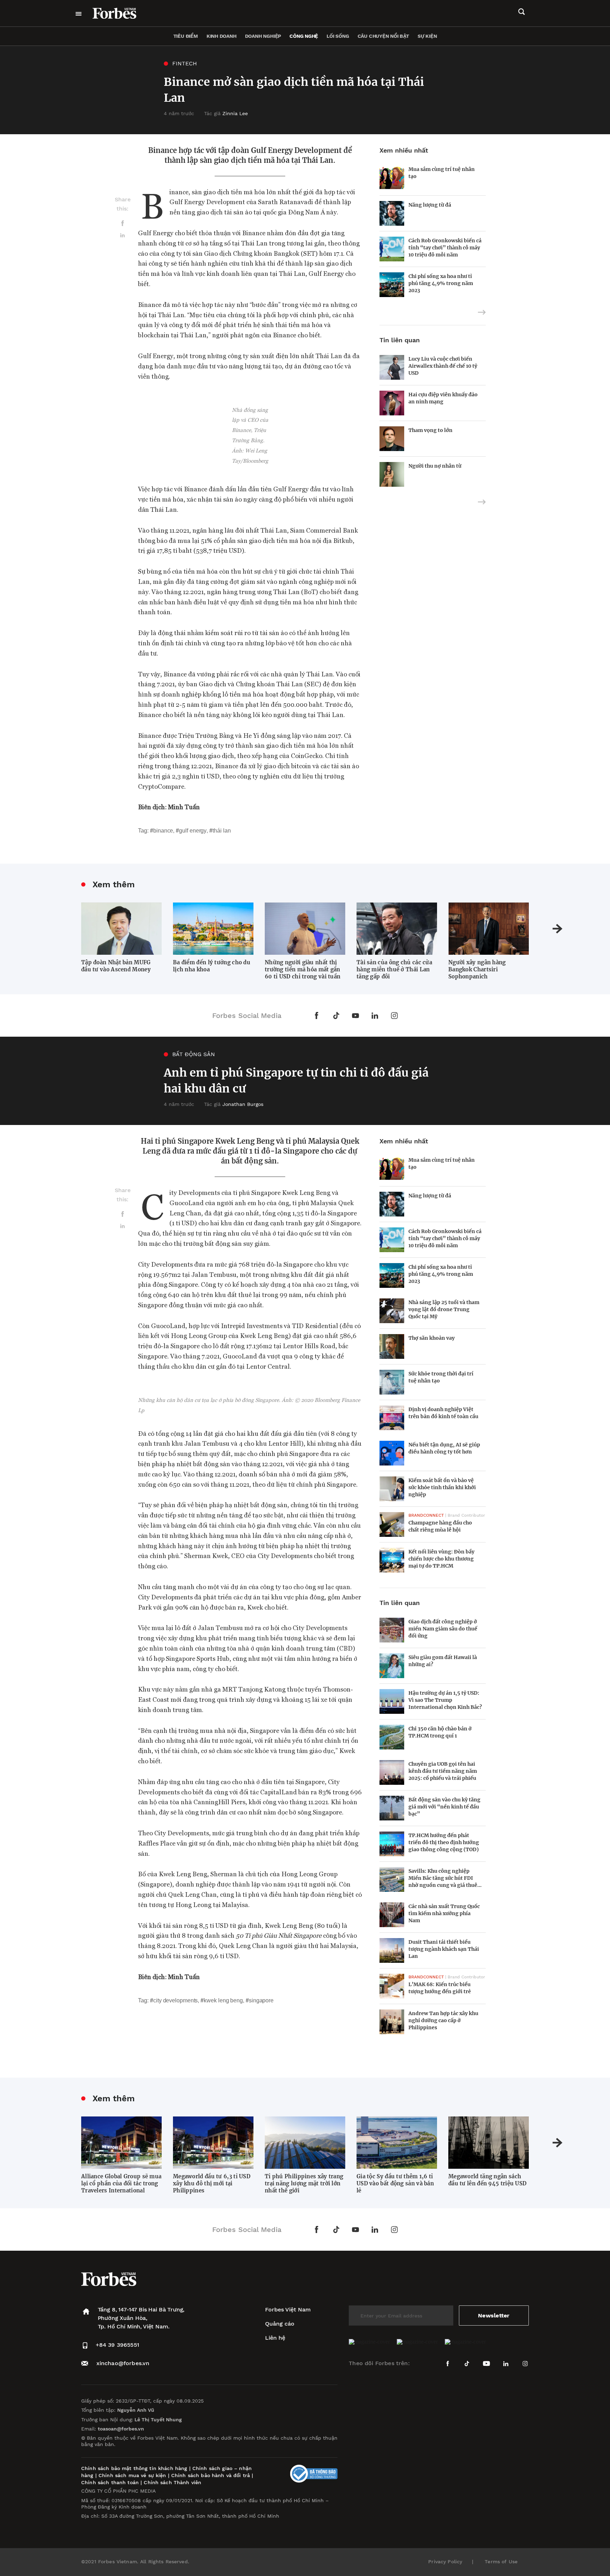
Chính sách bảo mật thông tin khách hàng (134, 2468)
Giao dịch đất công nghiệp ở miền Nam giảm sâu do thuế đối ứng (443, 1629)
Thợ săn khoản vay (432, 1338)
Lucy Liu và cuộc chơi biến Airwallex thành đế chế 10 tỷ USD (443, 366)
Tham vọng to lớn (430, 430)
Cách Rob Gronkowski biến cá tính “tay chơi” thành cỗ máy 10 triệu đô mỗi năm (445, 248)
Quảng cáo (280, 2324)
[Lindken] (122, 238)
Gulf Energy (193, 831)
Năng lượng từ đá (430, 205)
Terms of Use (501, 2562)
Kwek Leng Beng (223, 2000)
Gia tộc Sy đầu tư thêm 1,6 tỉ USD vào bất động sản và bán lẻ (395, 2183)
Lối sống (338, 36)
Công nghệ (304, 36)
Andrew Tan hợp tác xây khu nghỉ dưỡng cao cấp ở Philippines (443, 2020)
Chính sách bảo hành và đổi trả (211, 2475)
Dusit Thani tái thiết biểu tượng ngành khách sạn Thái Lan (444, 1949)
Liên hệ (275, 2338)
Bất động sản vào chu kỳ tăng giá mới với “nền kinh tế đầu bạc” (444, 1807)
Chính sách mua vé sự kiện (133, 2475)
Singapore (261, 2000)
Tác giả (226, 113)
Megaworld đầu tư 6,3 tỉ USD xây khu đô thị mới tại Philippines (212, 2183)
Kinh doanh (222, 36)
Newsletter (494, 2316)
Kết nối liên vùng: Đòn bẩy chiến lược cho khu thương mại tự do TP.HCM (441, 1559)
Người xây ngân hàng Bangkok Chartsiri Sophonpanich (477, 969)
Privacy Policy (445, 2562)
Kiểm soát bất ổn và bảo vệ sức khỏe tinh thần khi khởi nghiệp (442, 1487)
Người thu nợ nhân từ (435, 466)
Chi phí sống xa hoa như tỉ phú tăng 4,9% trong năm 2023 (441, 283)
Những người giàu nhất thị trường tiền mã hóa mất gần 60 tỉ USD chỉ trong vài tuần (303, 969)
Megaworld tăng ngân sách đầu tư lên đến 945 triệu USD (487, 2180)
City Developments (175, 2000)
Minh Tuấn (184, 807)
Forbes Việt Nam (288, 2309)
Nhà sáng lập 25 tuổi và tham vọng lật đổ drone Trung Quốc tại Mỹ (444, 1309)
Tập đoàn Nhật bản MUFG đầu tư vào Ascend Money (116, 966)
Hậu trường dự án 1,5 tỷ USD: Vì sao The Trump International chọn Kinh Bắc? (445, 1700)
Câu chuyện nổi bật (383, 36)
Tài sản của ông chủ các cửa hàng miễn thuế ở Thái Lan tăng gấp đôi (394, 969)
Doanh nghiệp (263, 36)
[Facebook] (122, 227)
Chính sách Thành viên (172, 2482)
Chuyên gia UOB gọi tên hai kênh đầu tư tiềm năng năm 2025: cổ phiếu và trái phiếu (443, 1771)
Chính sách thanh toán (110, 2482)
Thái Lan (222, 831)
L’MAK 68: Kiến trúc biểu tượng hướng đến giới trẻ (440, 1988)
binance (163, 831)
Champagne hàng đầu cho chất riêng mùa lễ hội (440, 1526)
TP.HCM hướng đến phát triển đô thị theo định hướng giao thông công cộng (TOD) (444, 1842)
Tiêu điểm (186, 36)
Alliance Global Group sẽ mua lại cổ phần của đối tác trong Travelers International (121, 2183)
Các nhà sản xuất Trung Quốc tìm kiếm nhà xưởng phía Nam (444, 1913)
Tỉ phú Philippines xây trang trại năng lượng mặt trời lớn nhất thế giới (304, 2183)
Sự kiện (427, 36)
